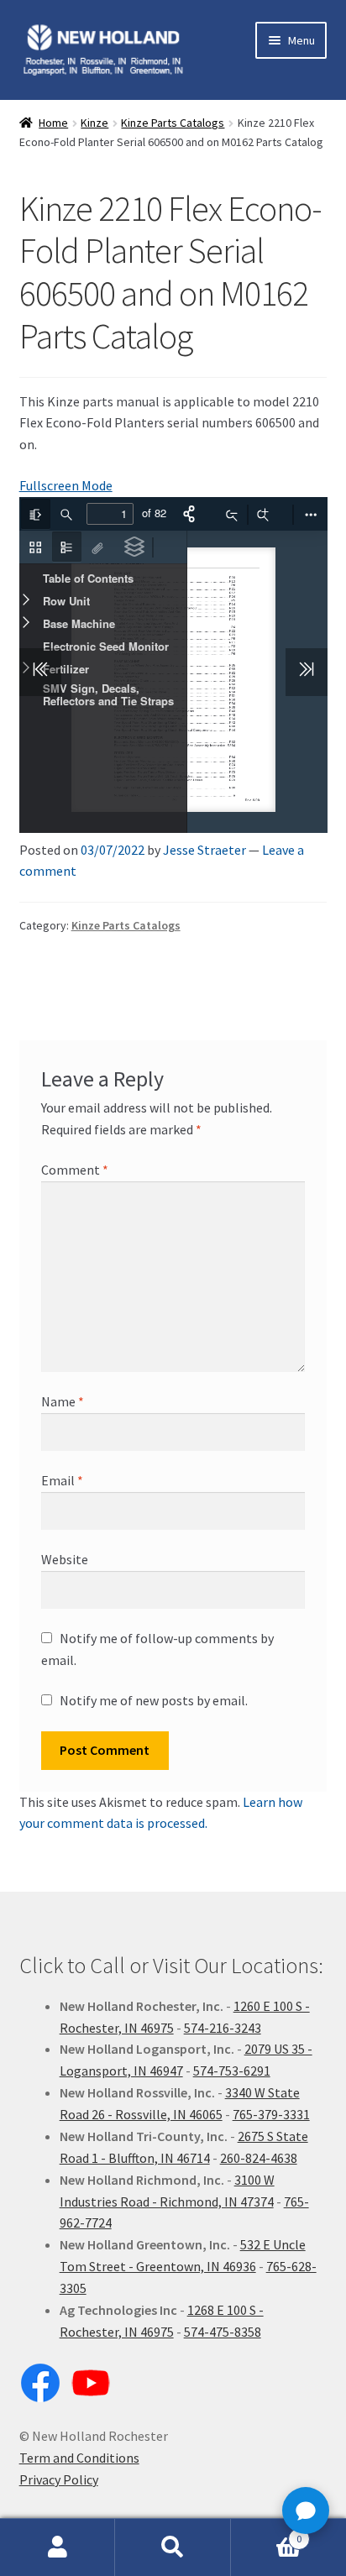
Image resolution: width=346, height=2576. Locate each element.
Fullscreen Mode (66, 485)
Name (63, 1401)
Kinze (94, 123)
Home (53, 123)
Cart (267, 2533)
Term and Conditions (79, 2458)
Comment (75, 1170)
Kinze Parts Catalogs (173, 123)
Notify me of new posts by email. (154, 1700)
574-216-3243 (223, 2028)
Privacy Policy (59, 2479)
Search (173, 2547)
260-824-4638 (259, 2158)
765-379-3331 (271, 2114)
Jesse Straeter (204, 850)
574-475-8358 (223, 2332)
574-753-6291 (232, 2071)
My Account (58, 2547)
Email (62, 1480)
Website (65, 1559)
